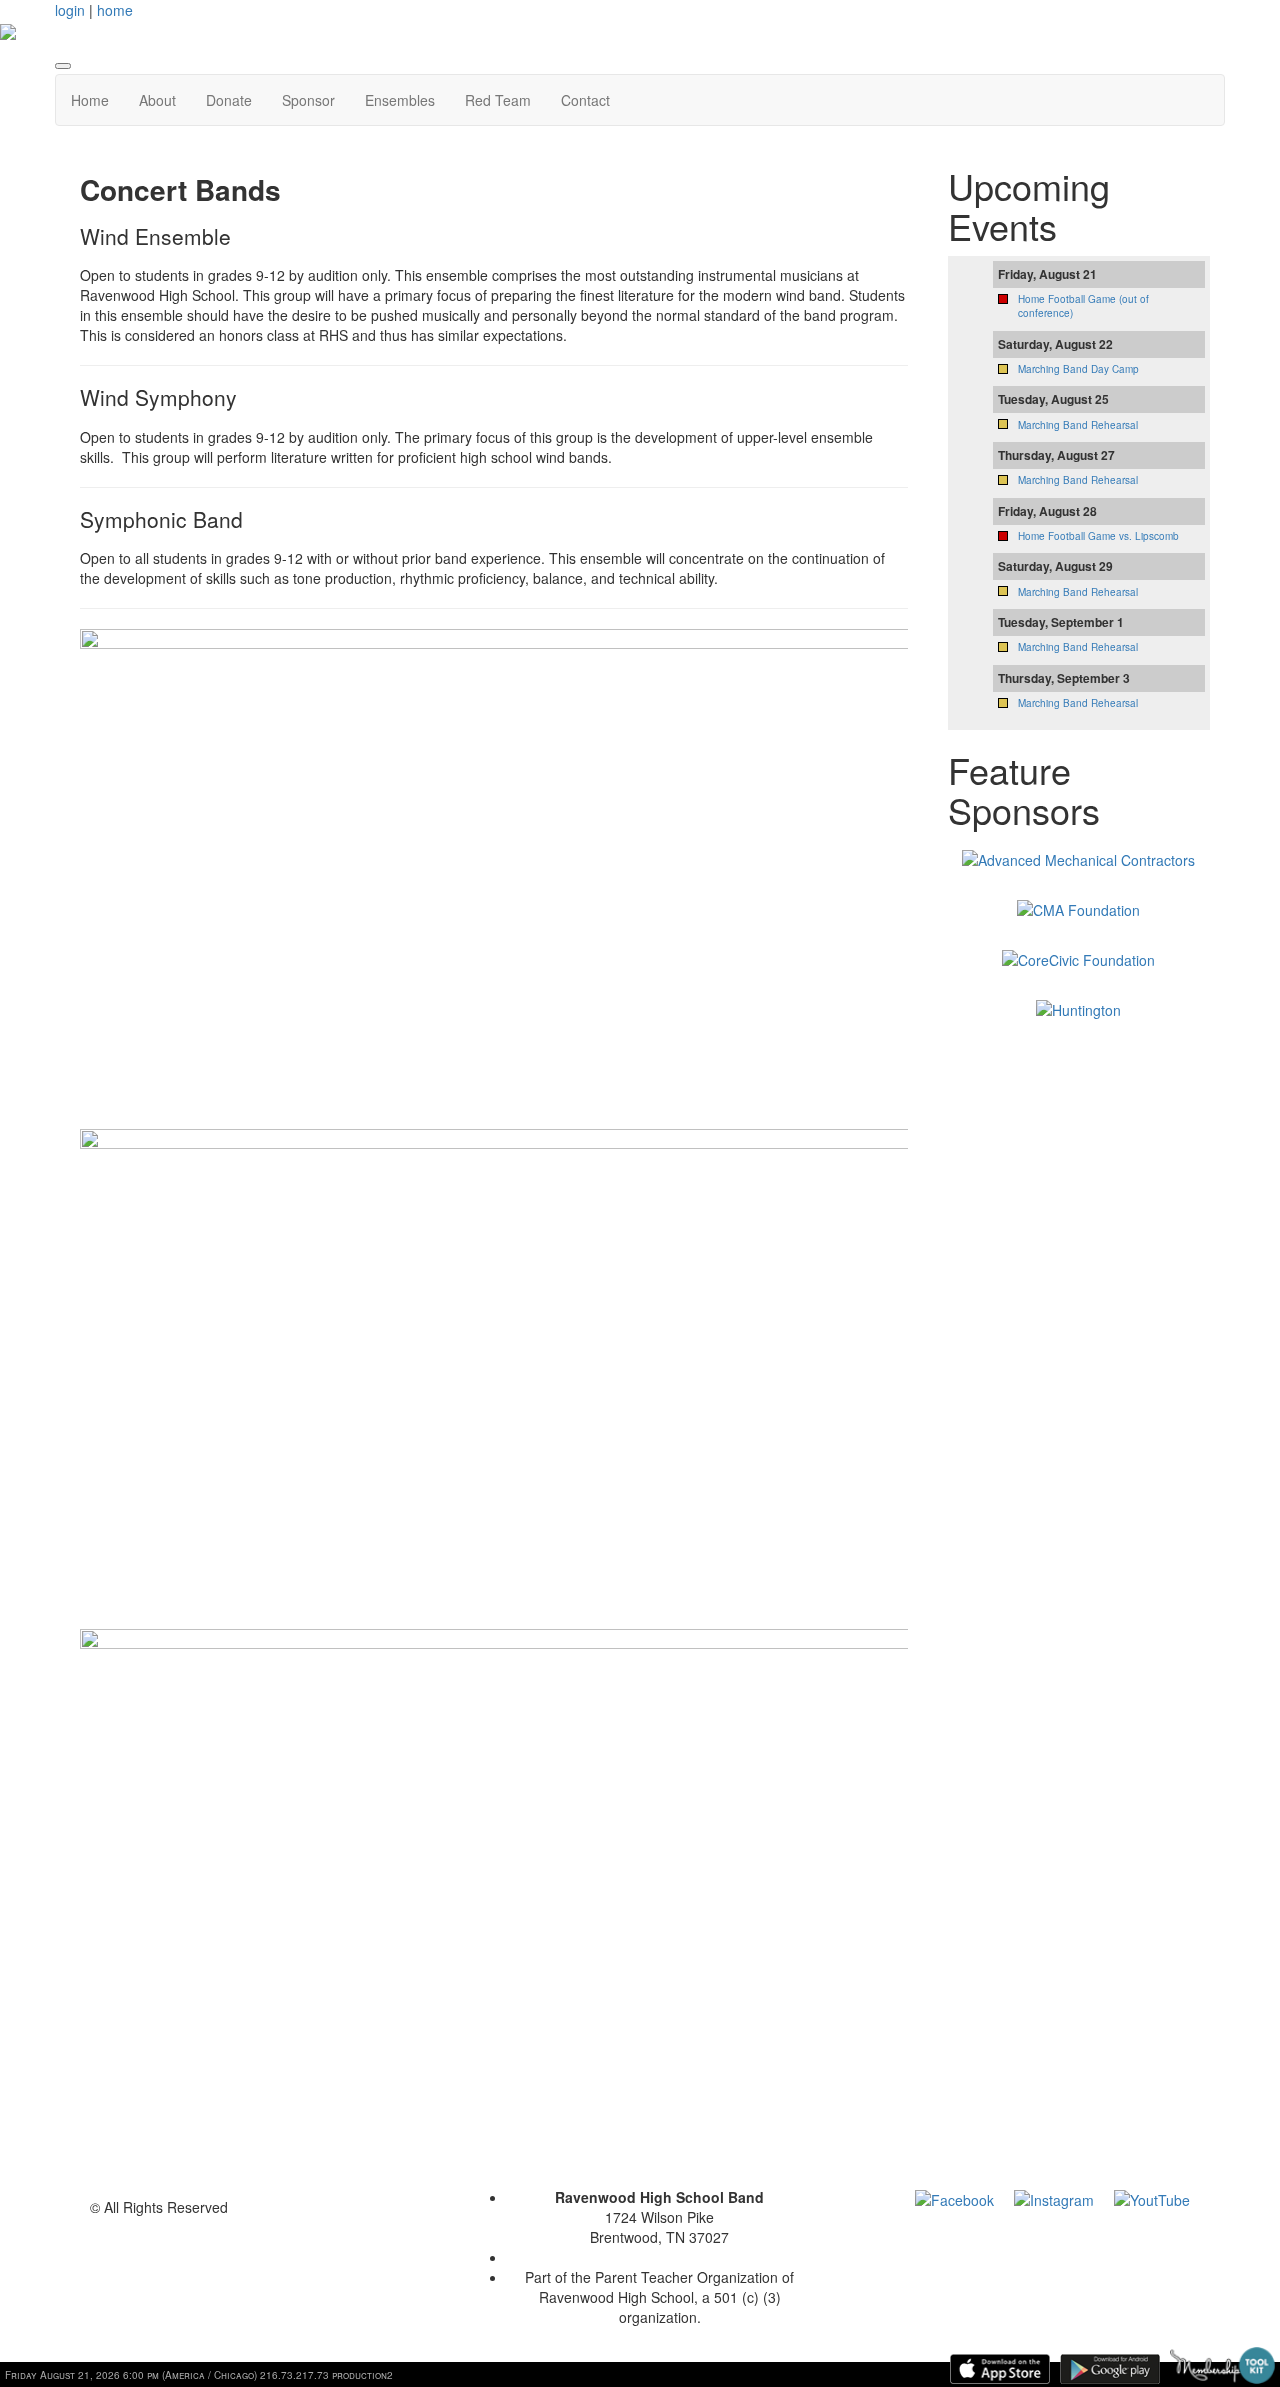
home (115, 10)
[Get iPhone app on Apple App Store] (1000, 2369)
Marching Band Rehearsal (1078, 425)
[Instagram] (1054, 2197)
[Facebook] (954, 2197)
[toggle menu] (63, 66)
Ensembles (400, 100)
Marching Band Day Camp (1078, 369)
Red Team (498, 100)
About (157, 100)
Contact (585, 100)
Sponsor (308, 100)
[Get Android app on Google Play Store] (1110, 2369)
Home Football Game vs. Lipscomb (1098, 536)
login (70, 10)
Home (90, 100)
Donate (229, 100)
